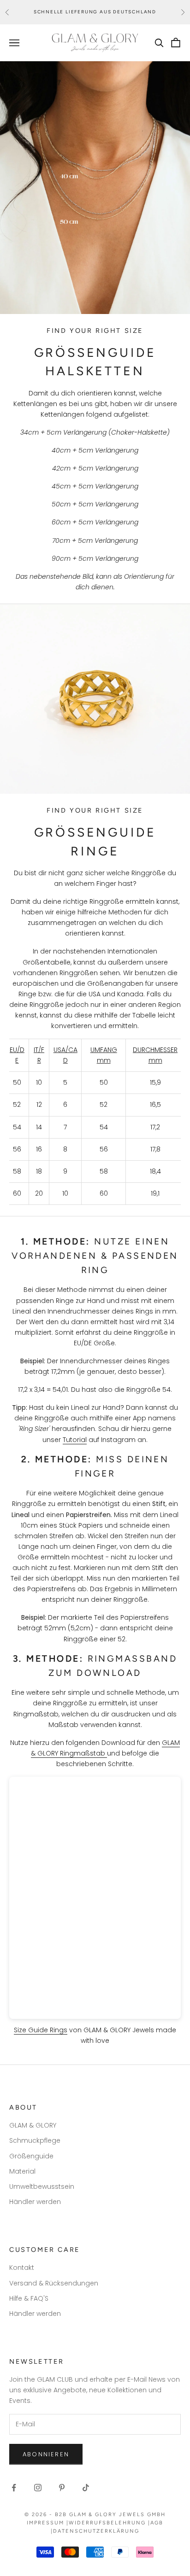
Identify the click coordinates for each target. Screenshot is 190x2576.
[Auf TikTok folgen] (86, 2488)
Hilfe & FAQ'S (29, 2298)
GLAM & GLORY (33, 2125)
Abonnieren (46, 2454)
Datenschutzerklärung (96, 2531)
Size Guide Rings (41, 2030)
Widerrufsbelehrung (107, 2523)
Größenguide (31, 2156)
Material (22, 2171)
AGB (157, 2523)
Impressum (45, 2523)
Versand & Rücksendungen (54, 2283)
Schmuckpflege (35, 2140)
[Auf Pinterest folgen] (62, 2488)
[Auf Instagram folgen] (38, 2488)
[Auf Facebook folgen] (14, 2488)
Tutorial (75, 1440)
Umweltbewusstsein (42, 2186)
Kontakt (22, 2268)
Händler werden (35, 2202)
